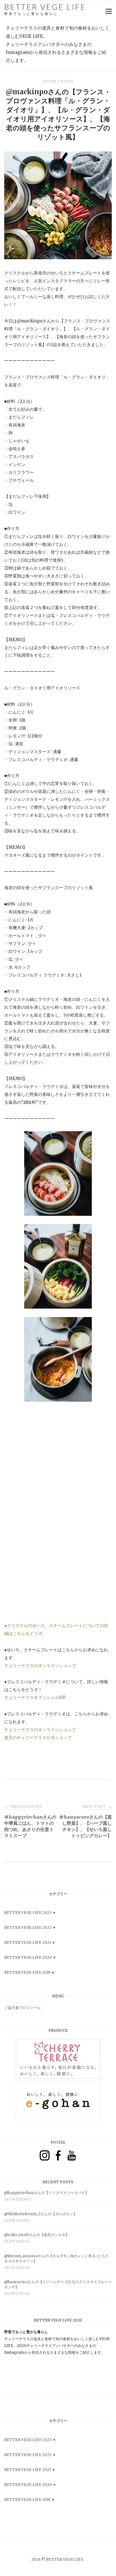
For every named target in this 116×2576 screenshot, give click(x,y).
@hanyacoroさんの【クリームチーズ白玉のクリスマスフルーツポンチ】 (58, 2284)
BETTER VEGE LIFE (45, 9)
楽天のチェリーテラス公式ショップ (38, 1738)
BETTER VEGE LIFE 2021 (28, 1943)
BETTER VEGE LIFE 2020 (28, 1958)
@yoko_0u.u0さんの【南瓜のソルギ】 (37, 2235)
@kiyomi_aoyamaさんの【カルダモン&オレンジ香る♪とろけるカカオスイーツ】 (56, 2259)
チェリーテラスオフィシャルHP (35, 1697)
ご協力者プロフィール (23, 2008)
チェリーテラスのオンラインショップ (40, 1666)
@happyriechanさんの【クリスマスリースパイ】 (46, 2193)
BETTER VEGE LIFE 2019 (27, 1972)
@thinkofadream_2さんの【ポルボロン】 (41, 2214)
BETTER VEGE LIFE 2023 (28, 1913)
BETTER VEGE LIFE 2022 (28, 1928)
